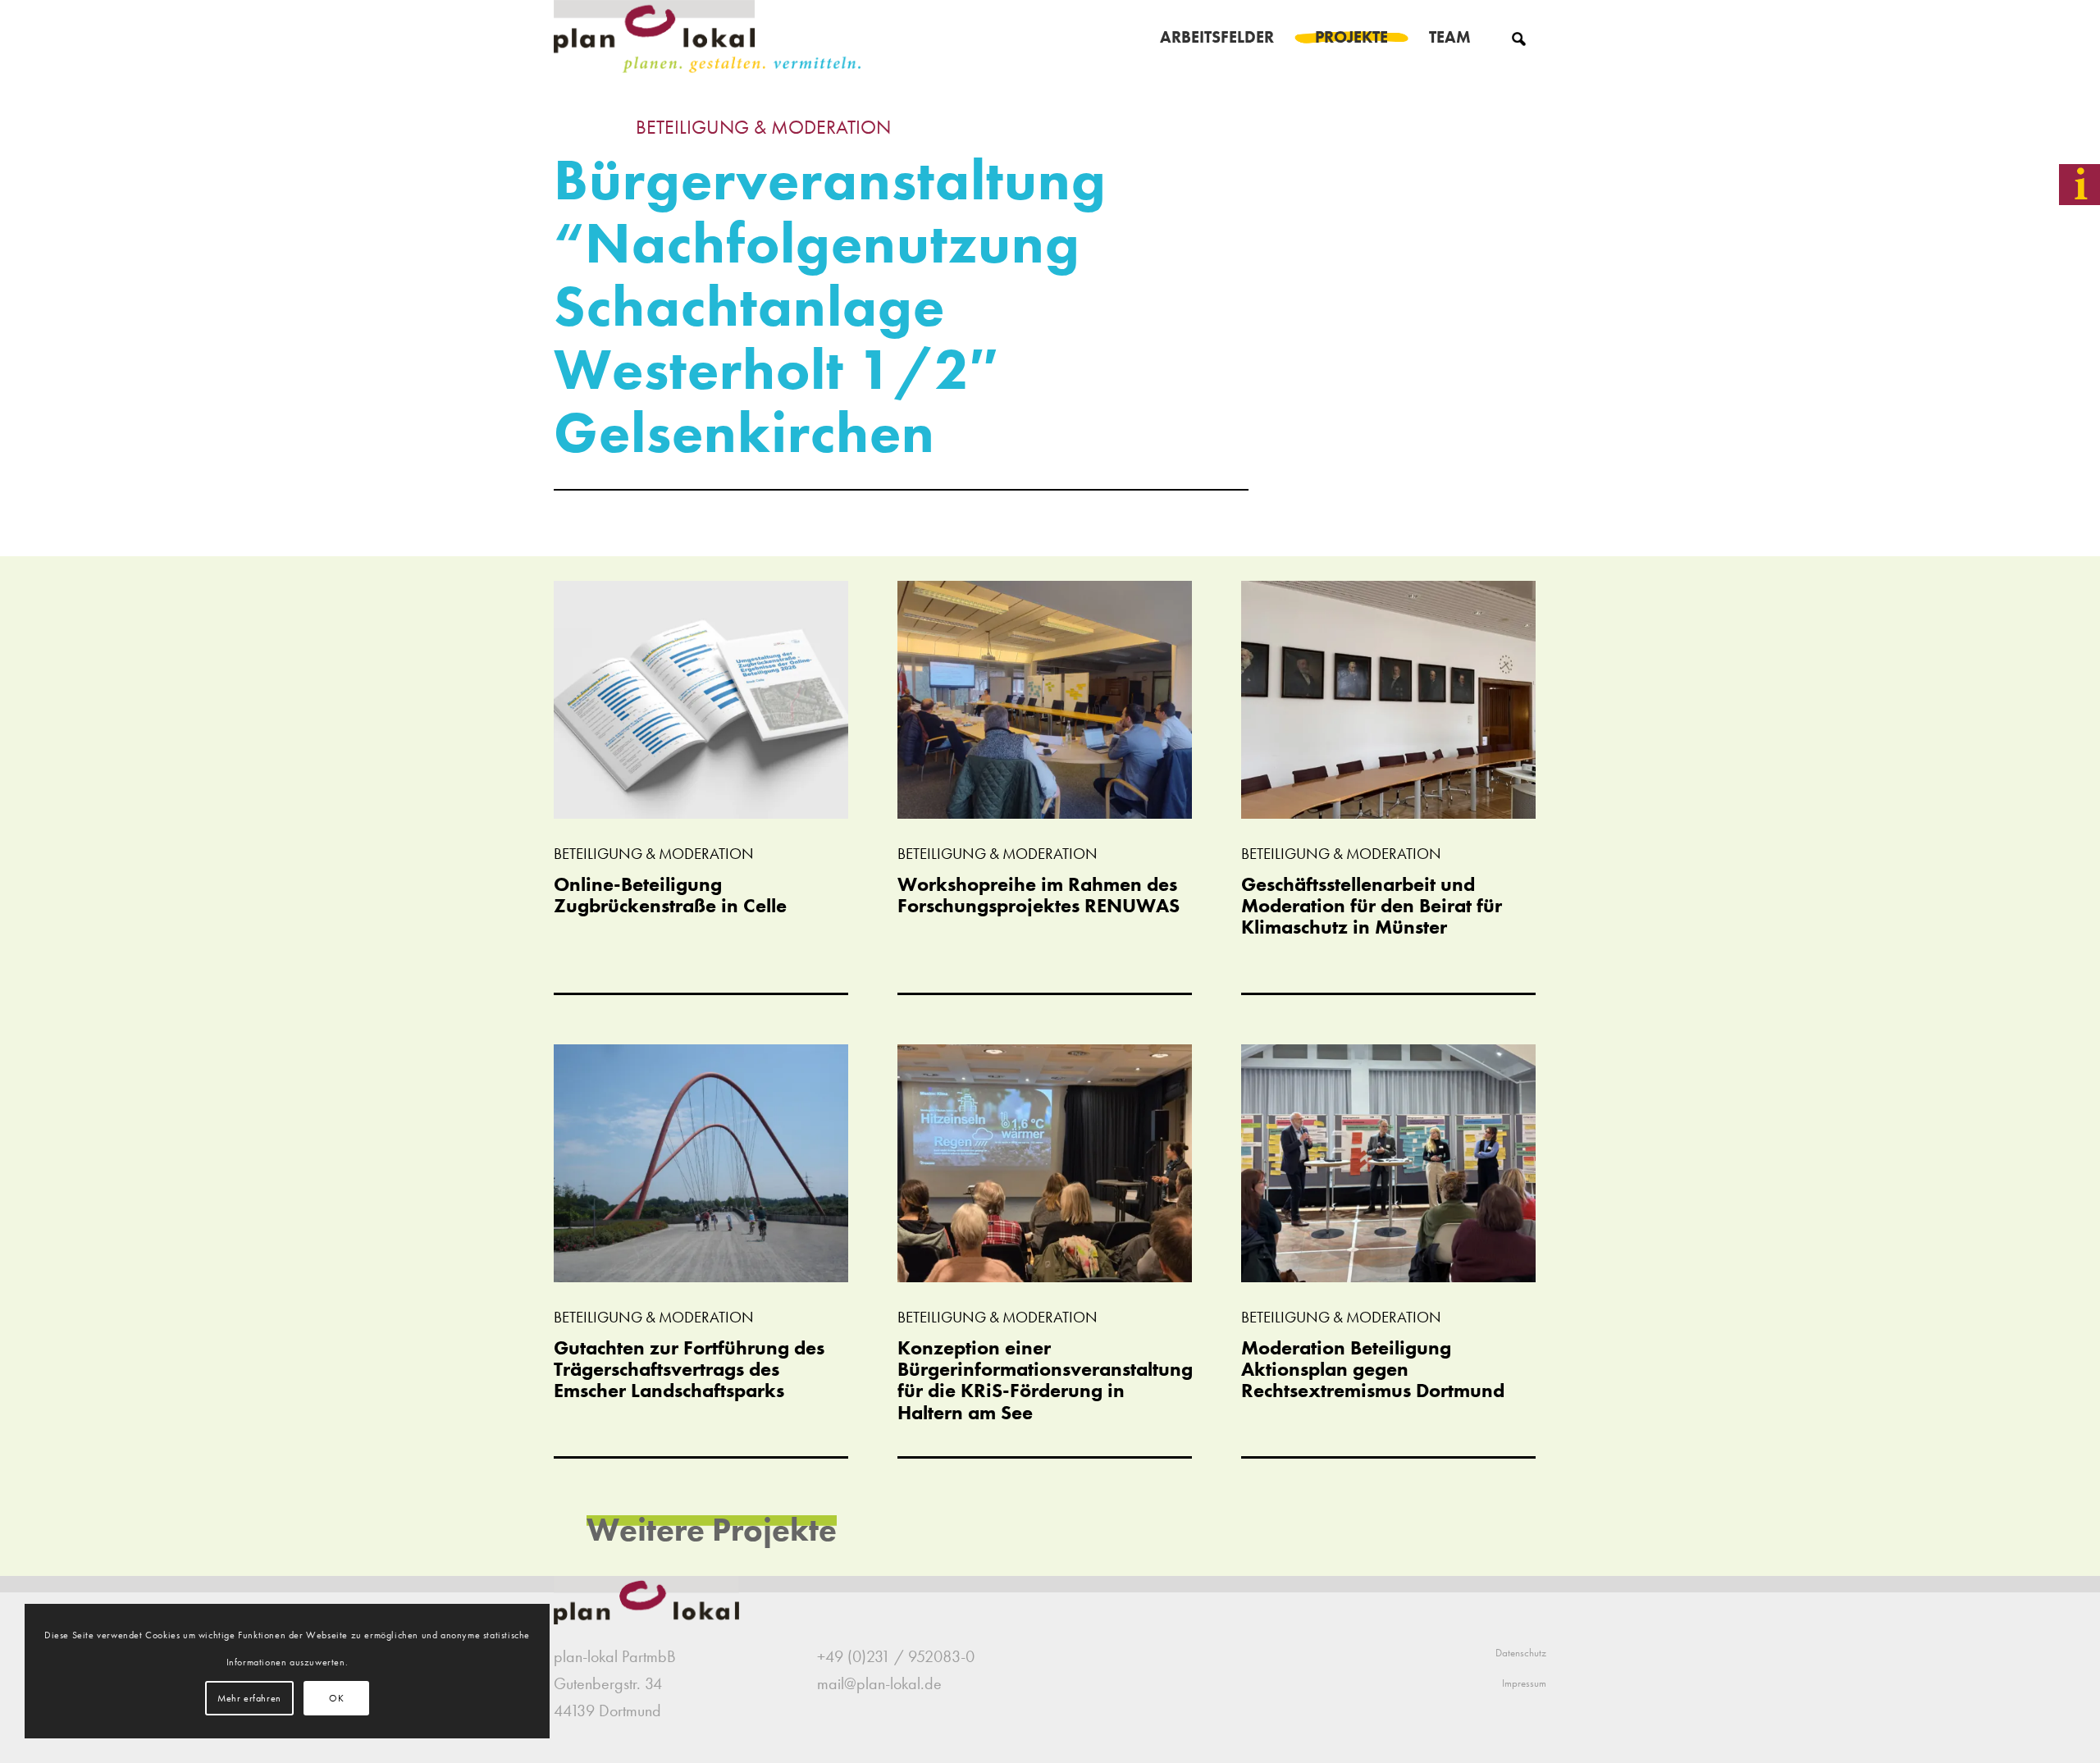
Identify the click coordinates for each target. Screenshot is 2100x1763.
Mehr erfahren (249, 1698)
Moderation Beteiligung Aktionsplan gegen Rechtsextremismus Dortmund (1373, 1369)
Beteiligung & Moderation (763, 127)
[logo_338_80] (708, 37)
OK (336, 1698)
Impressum (1524, 1683)
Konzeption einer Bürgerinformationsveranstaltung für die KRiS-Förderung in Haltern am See (1045, 1380)
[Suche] (1519, 37)
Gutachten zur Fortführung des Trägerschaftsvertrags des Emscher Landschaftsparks (689, 1369)
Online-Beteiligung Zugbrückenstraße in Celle (670, 895)
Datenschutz (1521, 1653)
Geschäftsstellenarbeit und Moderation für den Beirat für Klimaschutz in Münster (1372, 906)
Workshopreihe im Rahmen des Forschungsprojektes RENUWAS (1039, 895)
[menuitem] (1217, 37)
